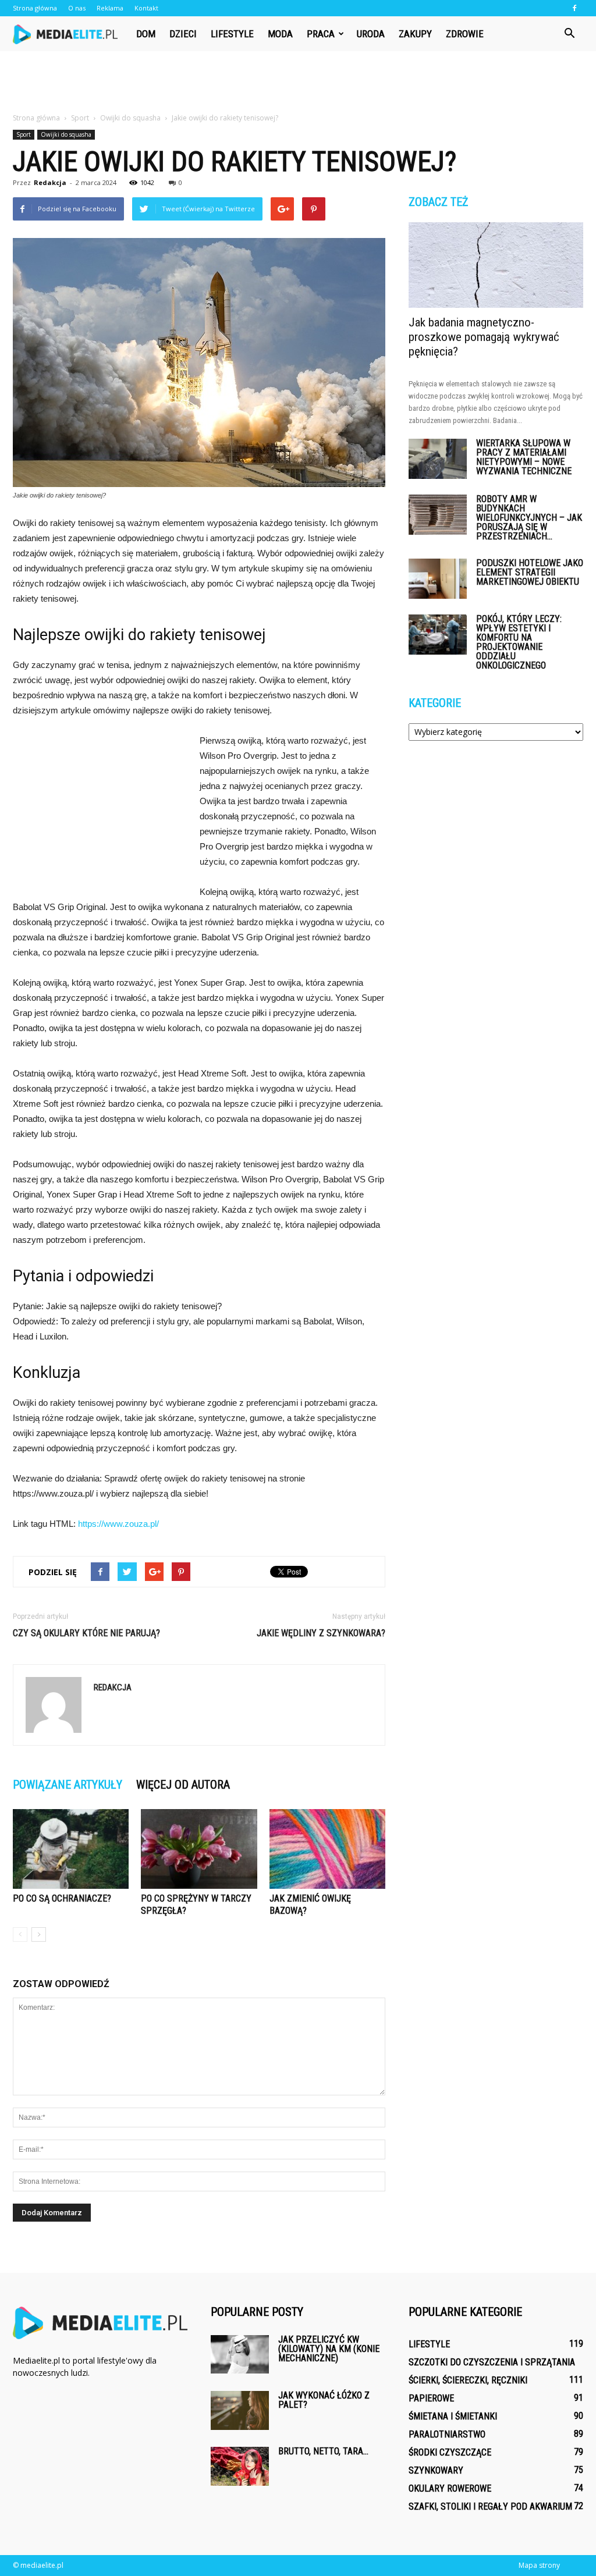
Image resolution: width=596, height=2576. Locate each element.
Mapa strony (539, 2565)
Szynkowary (436, 2470)
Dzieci (183, 34)
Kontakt (146, 8)
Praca (321, 34)
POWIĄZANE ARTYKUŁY (68, 1785)
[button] (569, 34)
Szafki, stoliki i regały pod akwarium (490, 2506)
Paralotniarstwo (447, 2434)
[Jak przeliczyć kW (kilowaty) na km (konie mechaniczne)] (240, 2354)
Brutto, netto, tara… (323, 2451)
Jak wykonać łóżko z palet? (324, 2400)
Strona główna (35, 8)
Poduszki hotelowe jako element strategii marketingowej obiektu (530, 572)
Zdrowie (465, 34)
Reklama (110, 8)
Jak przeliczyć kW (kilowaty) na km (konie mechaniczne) (329, 2349)
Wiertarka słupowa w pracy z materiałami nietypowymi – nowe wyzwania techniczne (524, 457)
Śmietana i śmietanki (453, 2416)
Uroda (371, 34)
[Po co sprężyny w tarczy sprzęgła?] (199, 1849)
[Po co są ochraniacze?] (71, 1849)
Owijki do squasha (66, 134)
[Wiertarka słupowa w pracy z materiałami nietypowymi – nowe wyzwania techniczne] (438, 459)
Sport (24, 134)
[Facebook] (574, 8)
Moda (280, 34)
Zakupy (415, 34)
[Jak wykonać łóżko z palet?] (240, 2410)
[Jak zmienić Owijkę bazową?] (327, 1849)
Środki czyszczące (450, 2452)
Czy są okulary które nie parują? (86, 1633)
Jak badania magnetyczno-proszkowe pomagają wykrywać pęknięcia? (484, 337)
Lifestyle (232, 34)
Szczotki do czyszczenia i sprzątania (492, 2362)
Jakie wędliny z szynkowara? (321, 1633)
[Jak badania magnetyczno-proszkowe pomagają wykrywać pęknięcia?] (496, 265)
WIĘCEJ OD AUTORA (183, 1785)
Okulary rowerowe (450, 2488)
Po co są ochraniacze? (62, 1898)
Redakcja (50, 182)
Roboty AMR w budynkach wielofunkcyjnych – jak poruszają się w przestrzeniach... (529, 518)
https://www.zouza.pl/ (118, 1524)
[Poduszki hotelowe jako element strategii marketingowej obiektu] (438, 579)
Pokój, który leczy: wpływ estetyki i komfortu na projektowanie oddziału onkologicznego (519, 642)
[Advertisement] (298, 83)
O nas (77, 8)
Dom (146, 34)
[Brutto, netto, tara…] (240, 2466)
